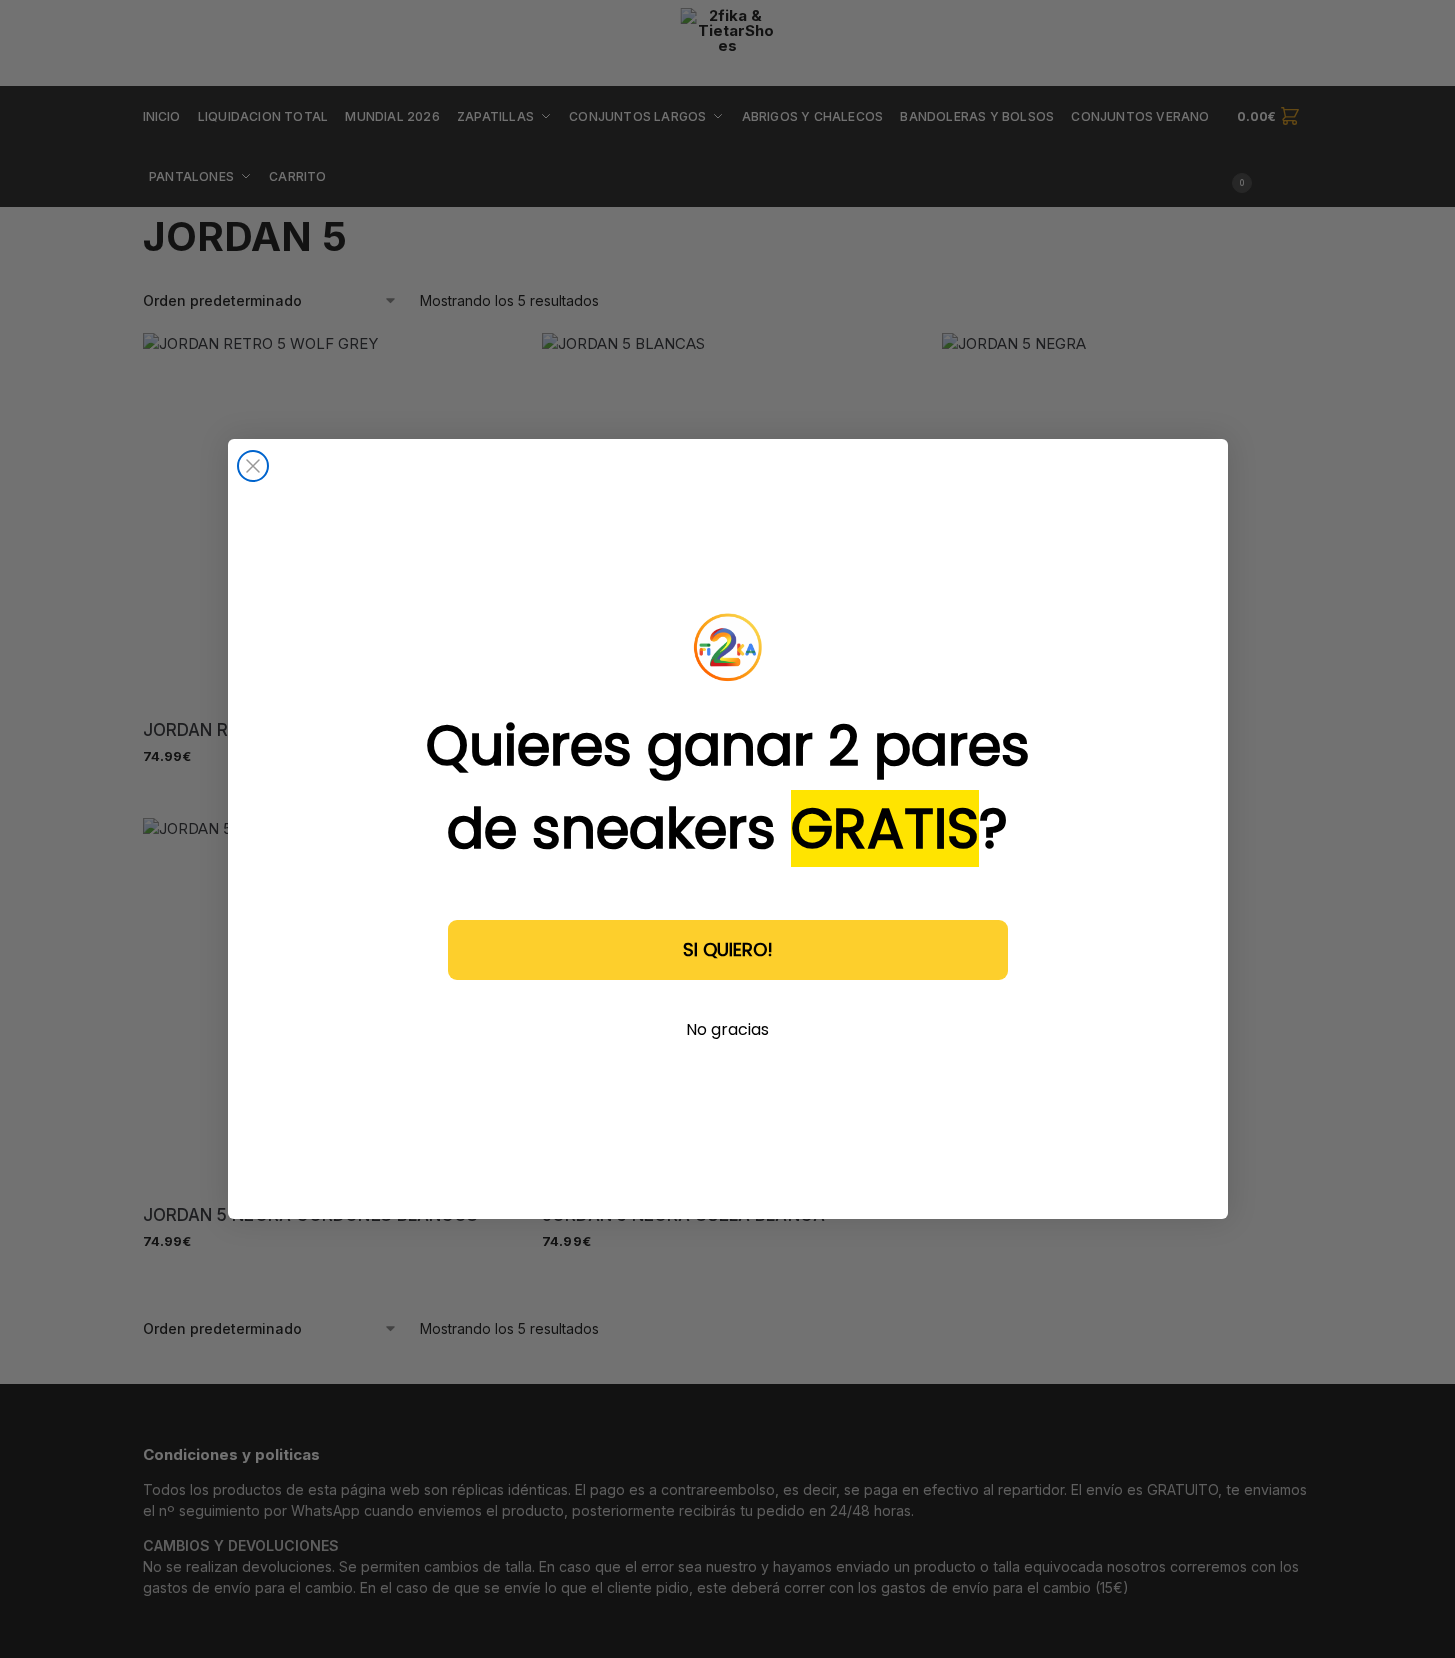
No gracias (727, 1029)
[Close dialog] (253, 466)
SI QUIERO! (728, 949)
